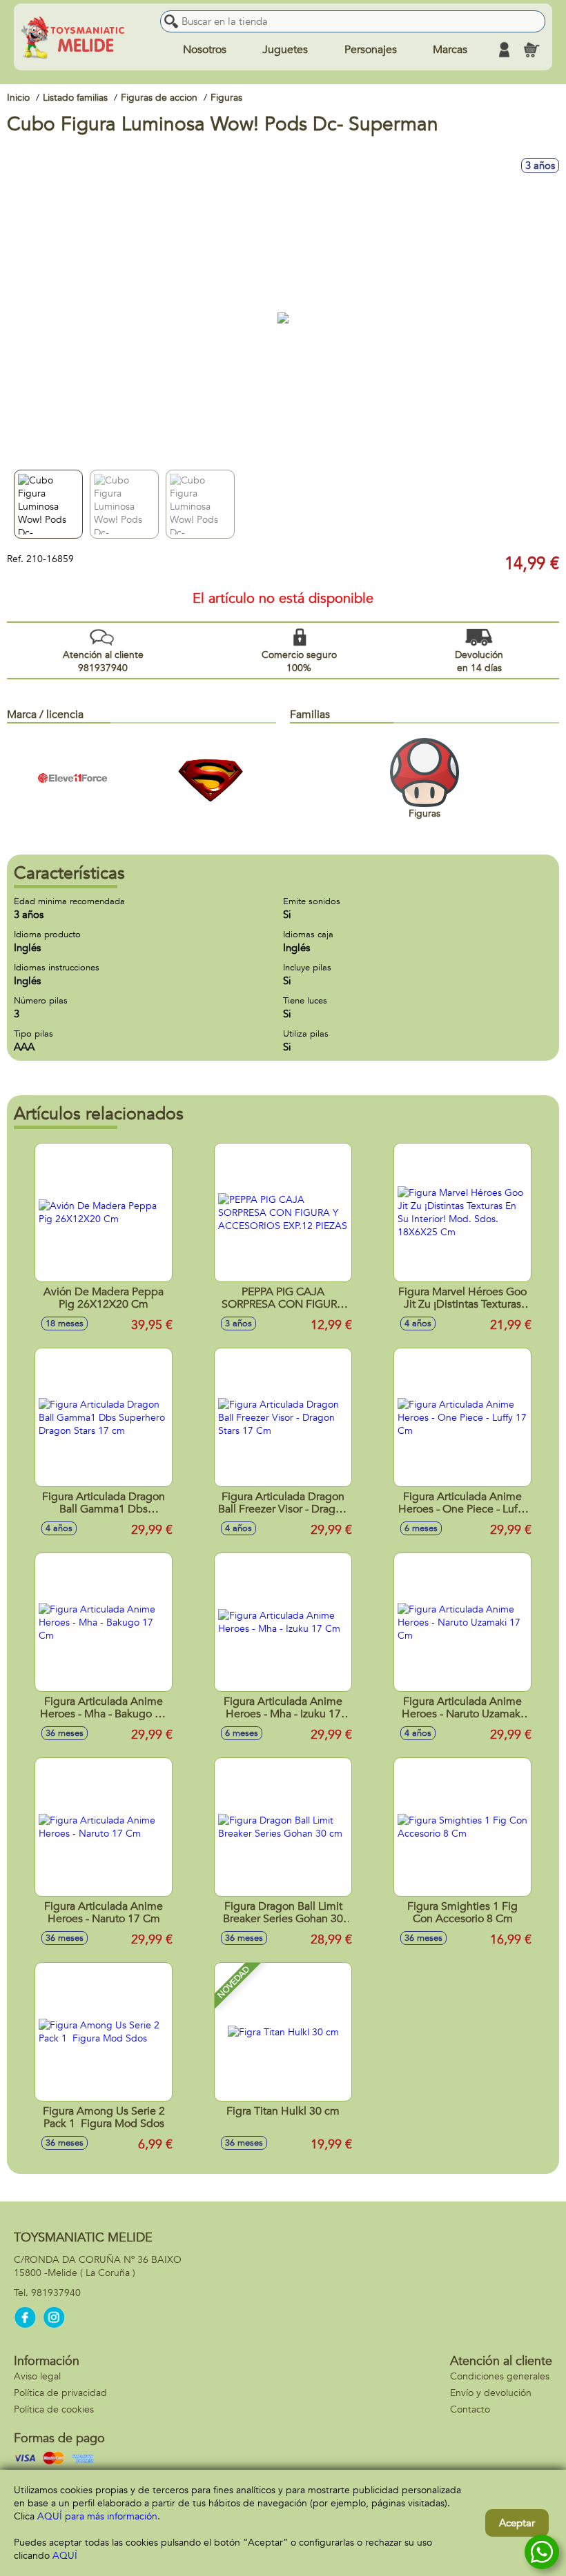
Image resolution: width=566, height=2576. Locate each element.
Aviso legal (37, 2376)
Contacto (470, 2409)
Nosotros (205, 50)
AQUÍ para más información (97, 2516)
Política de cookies (54, 2409)
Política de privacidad (60, 2393)
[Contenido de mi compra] (531, 50)
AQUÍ (65, 2556)
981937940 (56, 2293)
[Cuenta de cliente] (504, 50)
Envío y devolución (491, 2393)
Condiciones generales (500, 2376)
